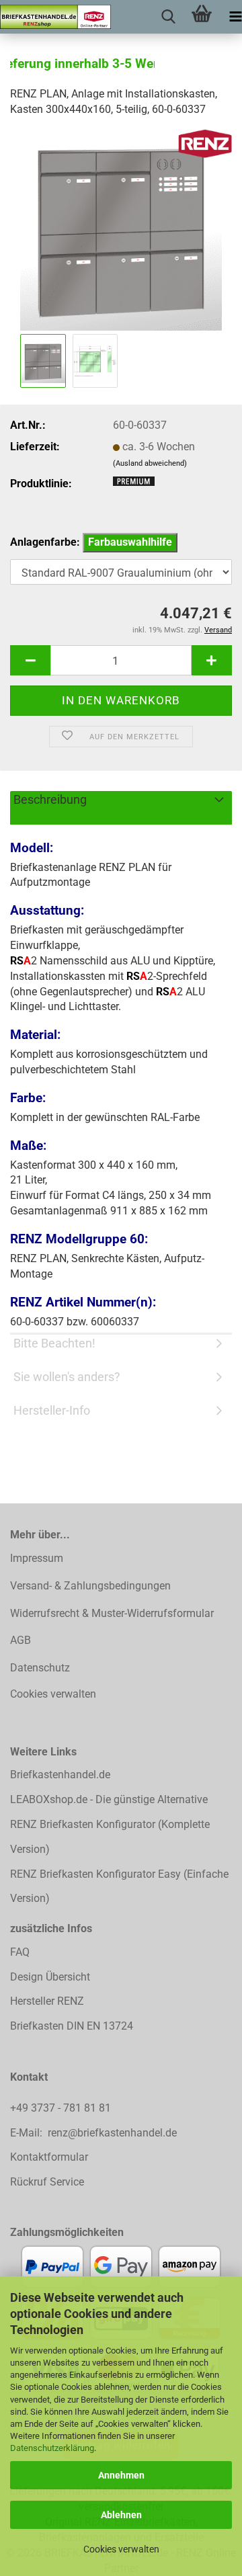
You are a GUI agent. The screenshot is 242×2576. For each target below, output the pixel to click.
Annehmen (121, 2475)
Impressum (37, 1558)
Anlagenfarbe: (91, 542)
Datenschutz (40, 1668)
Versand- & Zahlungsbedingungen (90, 1586)
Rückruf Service (47, 2182)
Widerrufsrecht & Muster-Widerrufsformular (112, 1613)
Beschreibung (50, 799)
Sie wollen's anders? (67, 1377)
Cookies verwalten (121, 2549)
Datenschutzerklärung (52, 2448)
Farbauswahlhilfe (130, 542)
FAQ (20, 1952)
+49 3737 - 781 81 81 (62, 2108)
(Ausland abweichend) (150, 463)
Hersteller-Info (52, 1410)
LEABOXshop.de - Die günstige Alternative (109, 1799)
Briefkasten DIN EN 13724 (72, 2026)
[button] (30, 660)
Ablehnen (121, 2515)
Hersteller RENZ (47, 2001)
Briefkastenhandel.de (60, 1775)
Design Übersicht (50, 1977)
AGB (21, 1640)
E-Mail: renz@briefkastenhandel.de (93, 2133)
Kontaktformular (49, 2157)
